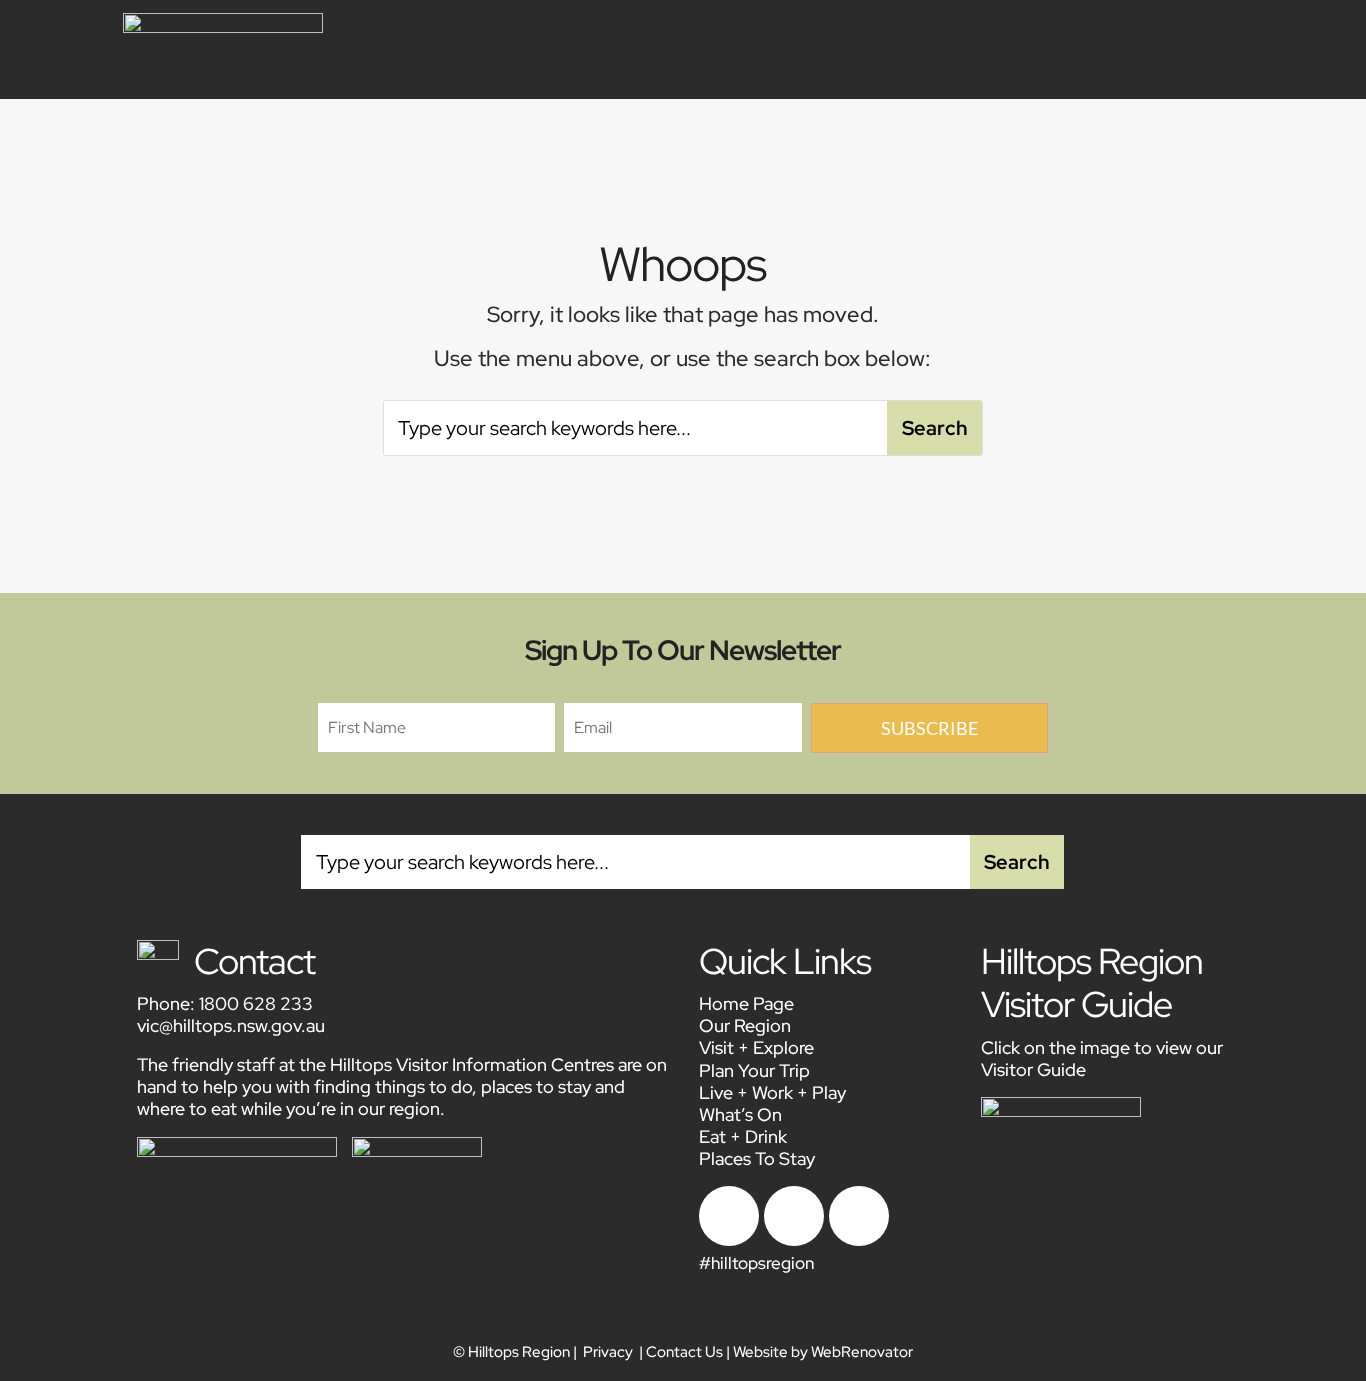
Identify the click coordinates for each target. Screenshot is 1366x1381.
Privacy (608, 1352)
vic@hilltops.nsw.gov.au (231, 1025)
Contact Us (684, 1352)
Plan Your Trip (754, 1070)
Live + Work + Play (772, 1092)
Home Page (746, 1003)
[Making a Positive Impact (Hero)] (729, 1240)
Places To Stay (757, 1158)
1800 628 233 (256, 1003)
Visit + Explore (756, 1047)
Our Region (745, 1025)
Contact (254, 961)
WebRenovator (862, 1352)
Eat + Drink (743, 1136)
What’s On (740, 1114)
